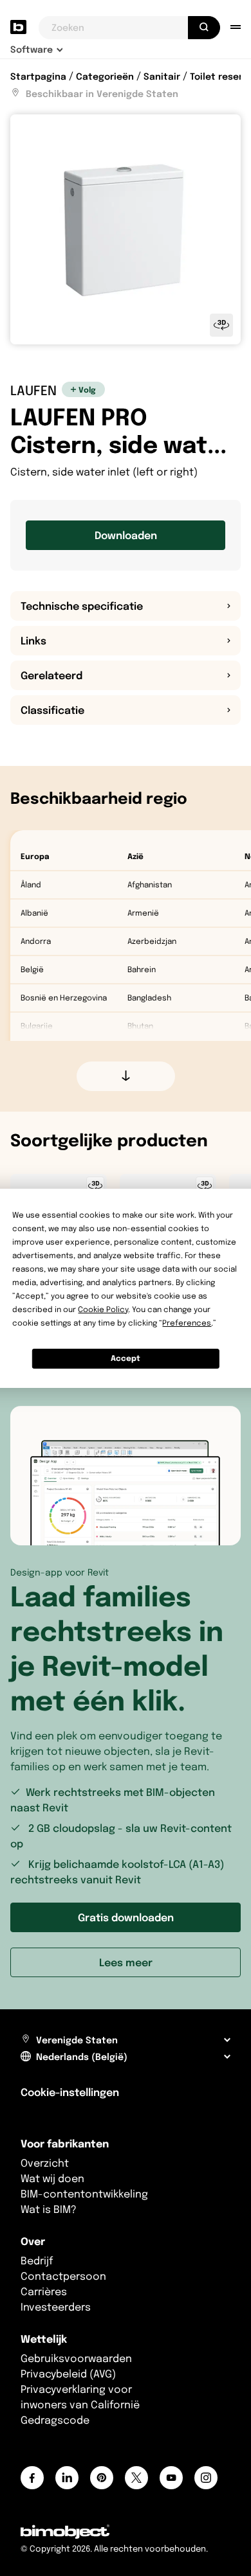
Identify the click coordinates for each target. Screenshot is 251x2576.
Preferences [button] (187, 1323)
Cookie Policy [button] (103, 1309)
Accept (126, 1358)
